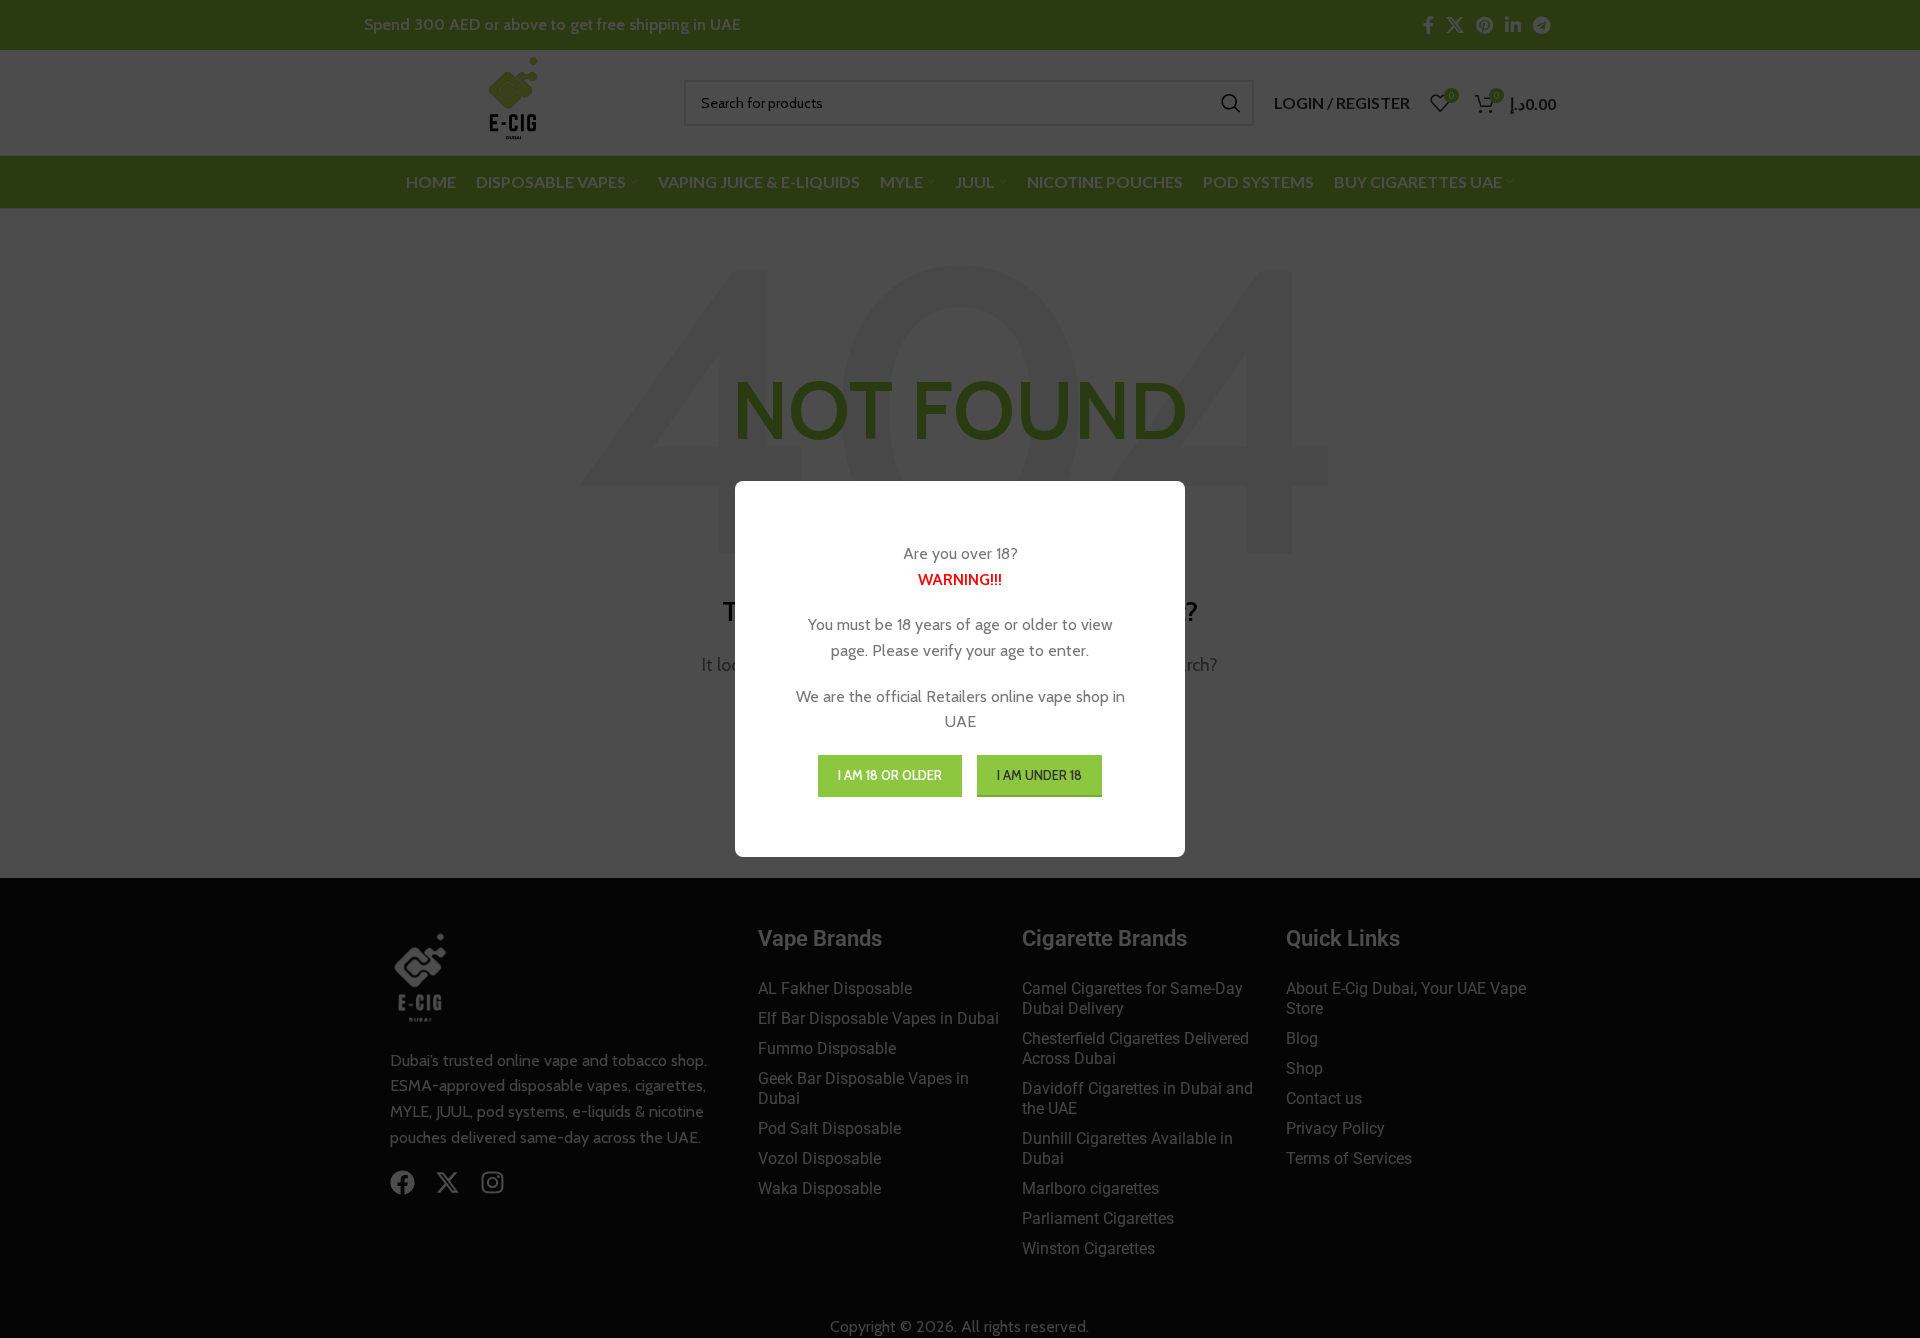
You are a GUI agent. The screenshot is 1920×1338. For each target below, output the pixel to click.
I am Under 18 (1039, 775)
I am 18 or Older (890, 775)
